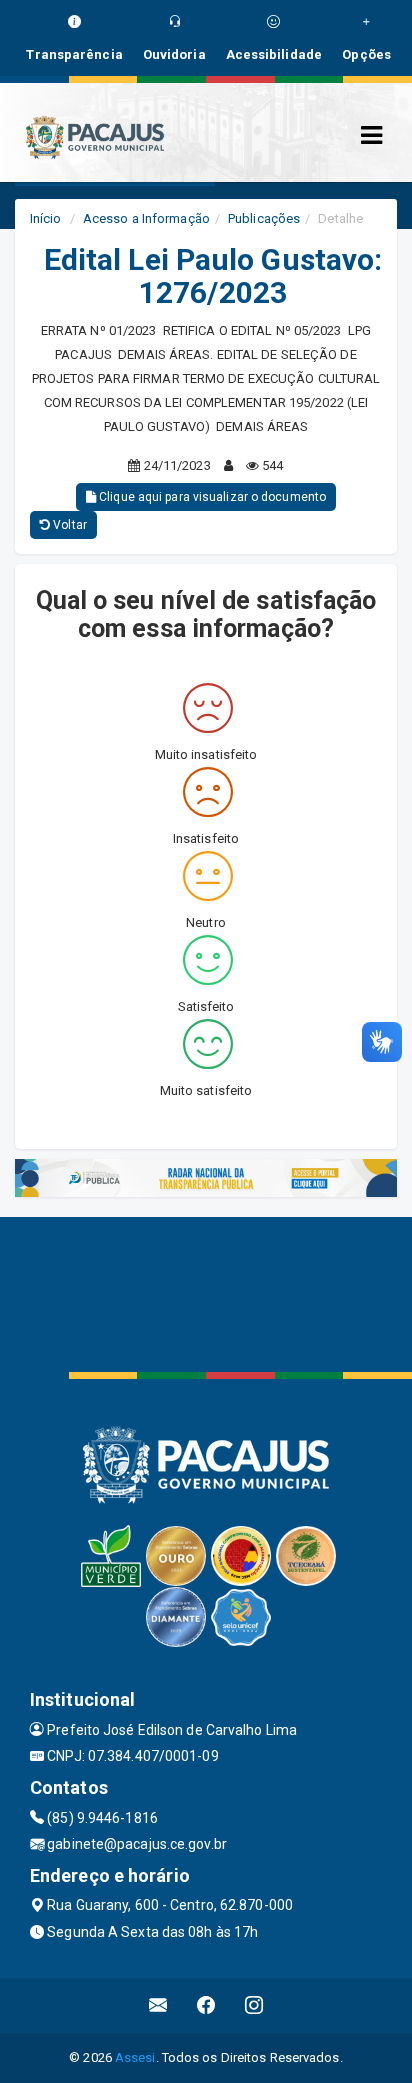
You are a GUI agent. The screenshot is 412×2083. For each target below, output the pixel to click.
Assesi (135, 2057)
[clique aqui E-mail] (158, 2005)
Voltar (68, 525)
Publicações (264, 218)
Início (46, 218)
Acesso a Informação (146, 218)
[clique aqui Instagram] (254, 2005)
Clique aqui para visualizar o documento (211, 497)
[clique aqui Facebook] (206, 2005)
